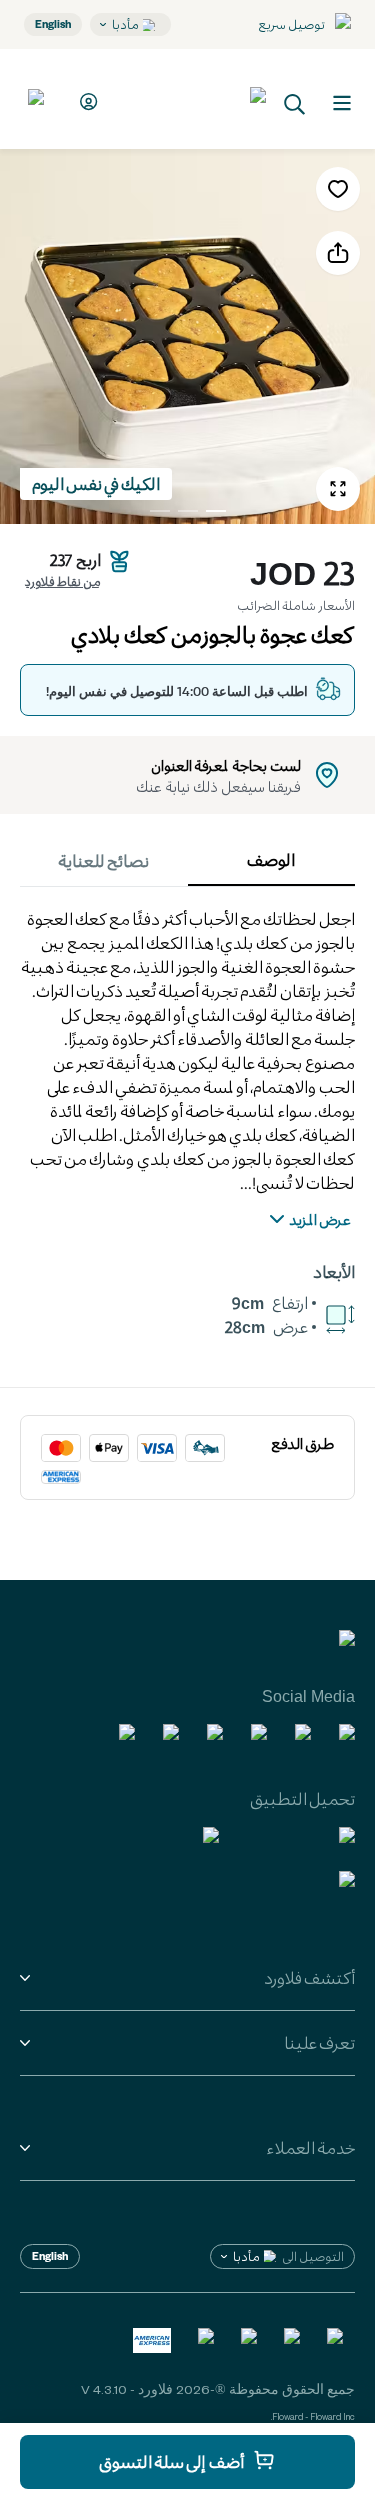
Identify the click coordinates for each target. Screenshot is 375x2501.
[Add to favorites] (338, 189)
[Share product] (338, 253)
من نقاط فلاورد (62, 581)
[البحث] (295, 102)
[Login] (85, 101)
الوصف (271, 859)
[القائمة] (342, 103)
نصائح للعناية (103, 860)
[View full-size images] (338, 489)
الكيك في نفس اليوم (96, 483)
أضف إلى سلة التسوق (171, 2461)
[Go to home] (192, 99)
